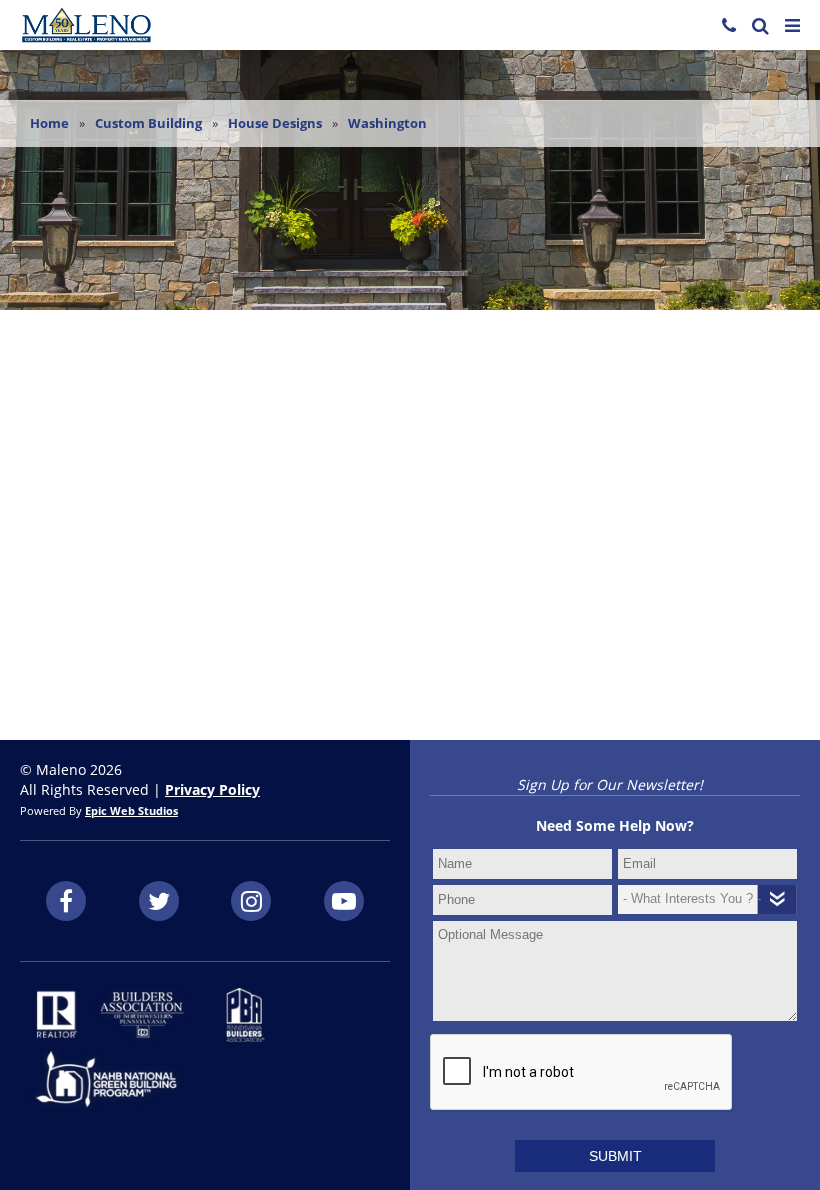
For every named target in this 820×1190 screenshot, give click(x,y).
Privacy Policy (212, 789)
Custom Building (148, 123)
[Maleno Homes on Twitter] (159, 901)
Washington (387, 123)
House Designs (275, 123)
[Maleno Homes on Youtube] (344, 901)
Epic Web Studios (131, 811)
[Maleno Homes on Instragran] (251, 901)
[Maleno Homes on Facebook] (66, 901)
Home (49, 123)
